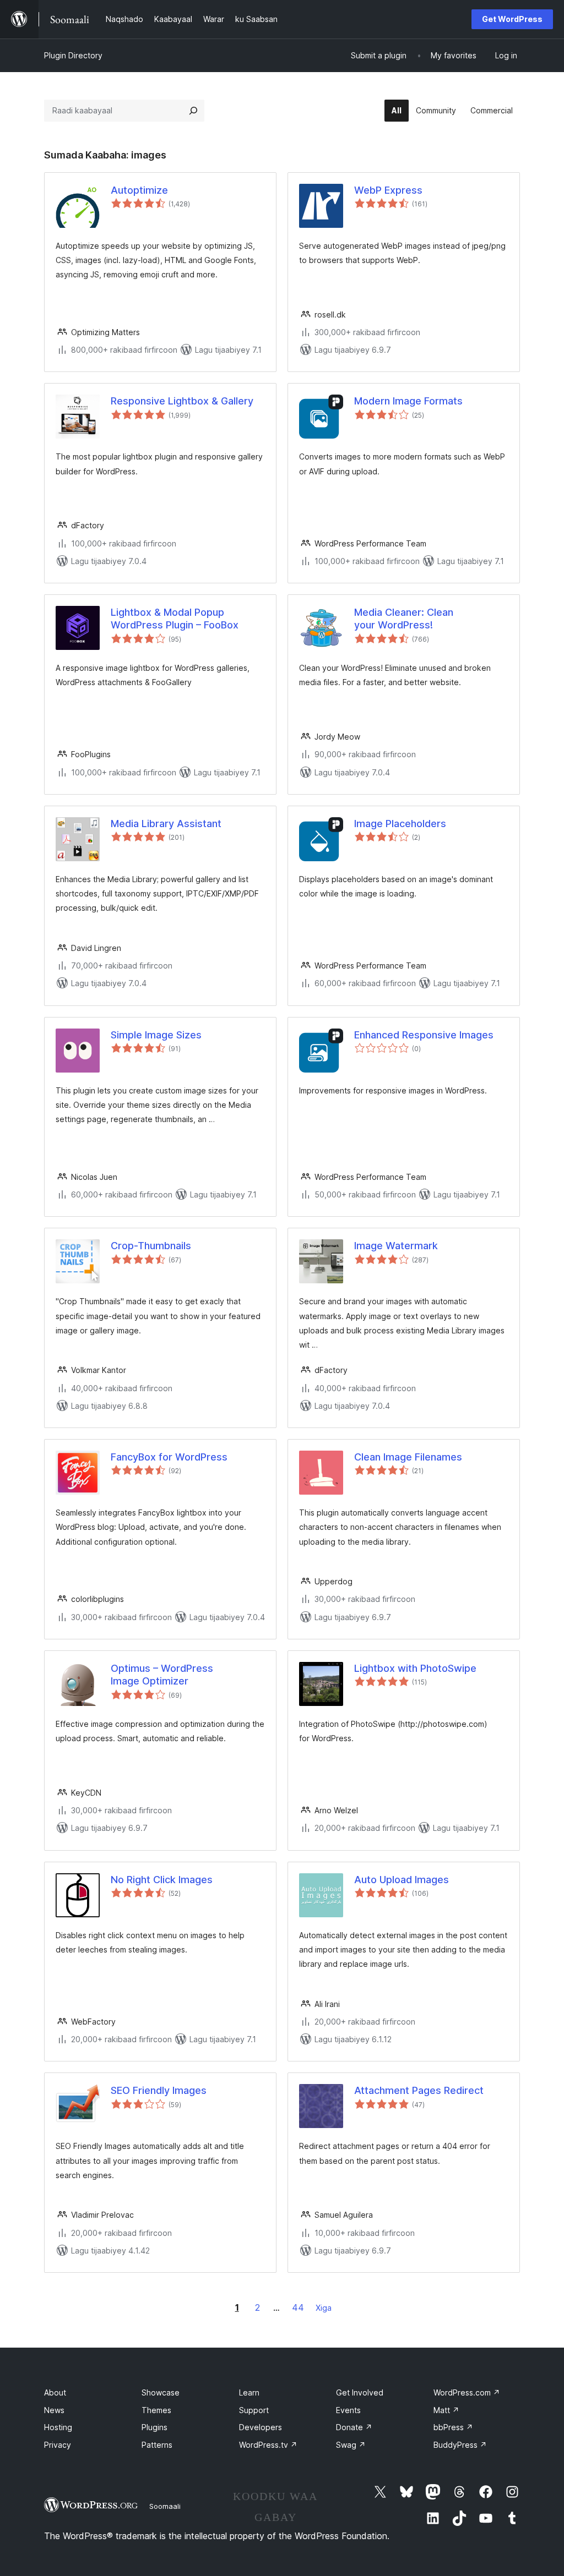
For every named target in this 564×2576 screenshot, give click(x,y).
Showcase (161, 2392)
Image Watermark (396, 1246)
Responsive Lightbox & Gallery (182, 401)
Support (254, 2410)
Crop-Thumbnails (151, 1246)
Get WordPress (512, 19)
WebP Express (388, 190)
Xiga (324, 2308)
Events (348, 2410)
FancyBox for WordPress (169, 1457)
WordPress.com (467, 2392)
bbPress (453, 2427)
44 (298, 2307)
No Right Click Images (162, 1880)
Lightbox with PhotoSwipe (415, 1668)
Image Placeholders (400, 824)
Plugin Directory (73, 55)
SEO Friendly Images (159, 2090)
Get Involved (360, 2392)
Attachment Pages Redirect (419, 2090)
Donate (354, 2427)
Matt (446, 2410)
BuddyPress (460, 2445)
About (55, 2392)
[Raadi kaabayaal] (193, 111)
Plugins (154, 2427)
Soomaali (165, 2506)
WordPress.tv (268, 2445)
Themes (156, 2410)
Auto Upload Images (402, 1880)
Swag (351, 2445)
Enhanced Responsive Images (424, 1035)
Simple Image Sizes (156, 1035)
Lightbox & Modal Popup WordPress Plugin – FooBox (175, 619)
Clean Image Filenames (408, 1457)
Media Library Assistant (166, 824)
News (54, 2410)
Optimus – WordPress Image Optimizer (162, 1675)
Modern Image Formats (408, 401)
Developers (261, 2427)
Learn (249, 2392)
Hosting (58, 2427)
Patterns (157, 2445)
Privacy (58, 2445)
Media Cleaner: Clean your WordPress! (404, 619)
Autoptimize (139, 190)
